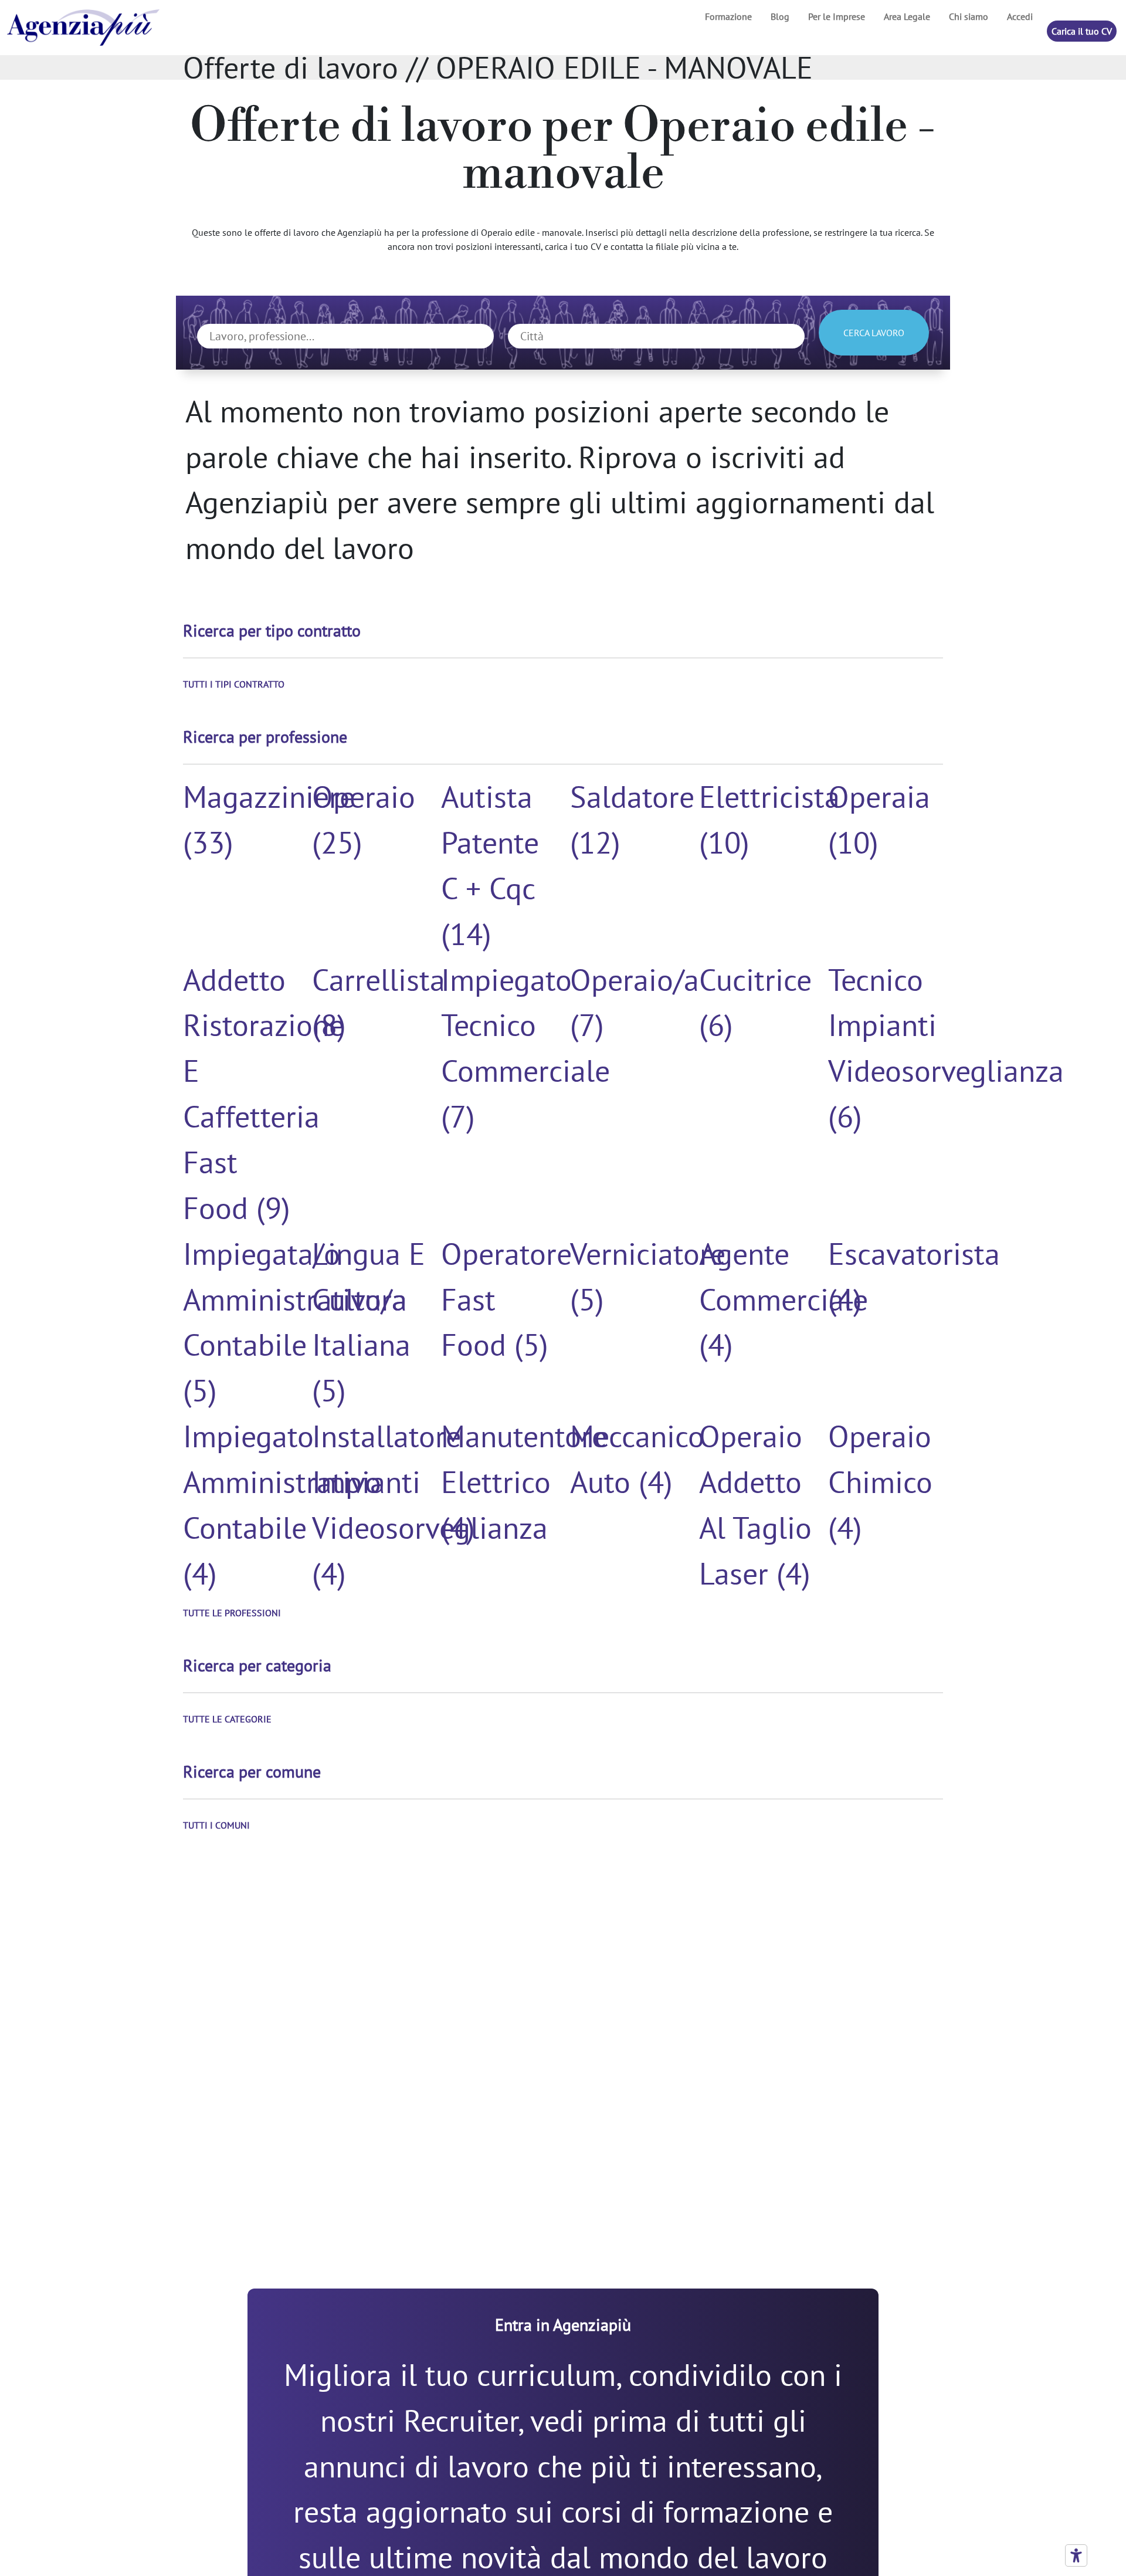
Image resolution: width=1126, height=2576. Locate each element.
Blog (780, 16)
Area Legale (907, 16)
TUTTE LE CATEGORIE (227, 1719)
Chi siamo (969, 16)
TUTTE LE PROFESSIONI (232, 1613)
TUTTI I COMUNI (216, 1825)
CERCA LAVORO (874, 333)
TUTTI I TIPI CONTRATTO (234, 684)
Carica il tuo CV (1082, 31)
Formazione (728, 16)
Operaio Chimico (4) (880, 1482)
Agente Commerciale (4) (784, 1299)
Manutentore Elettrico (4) (524, 1482)
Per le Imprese (837, 16)
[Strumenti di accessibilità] (1076, 2555)
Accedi (1020, 16)
